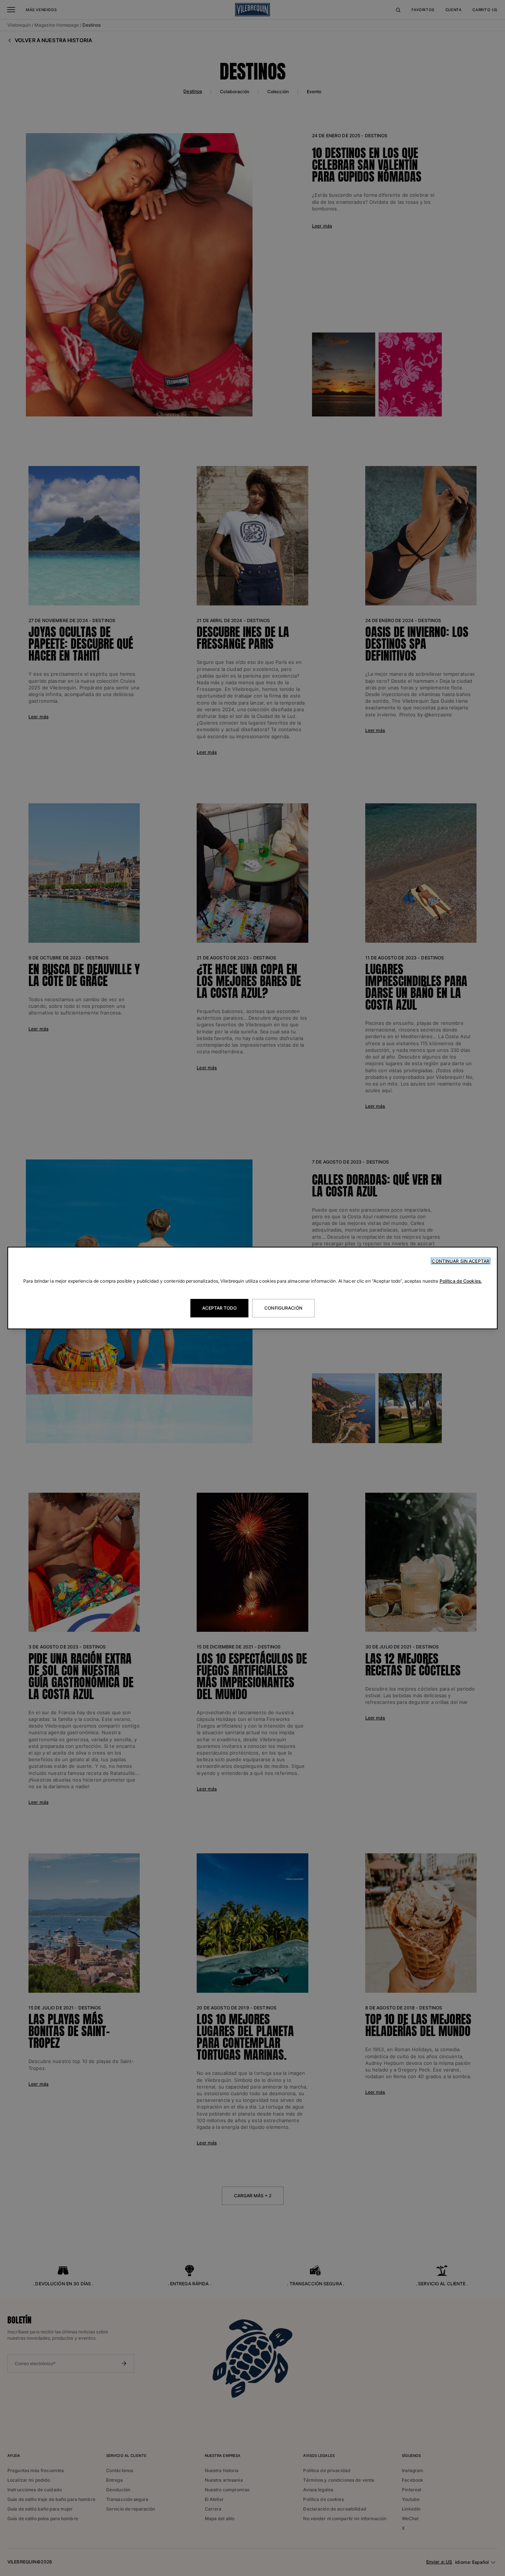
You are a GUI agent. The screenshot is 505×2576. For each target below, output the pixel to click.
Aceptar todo (219, 1308)
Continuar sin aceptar (461, 1261)
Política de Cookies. (461, 1281)
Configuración (283, 1308)
